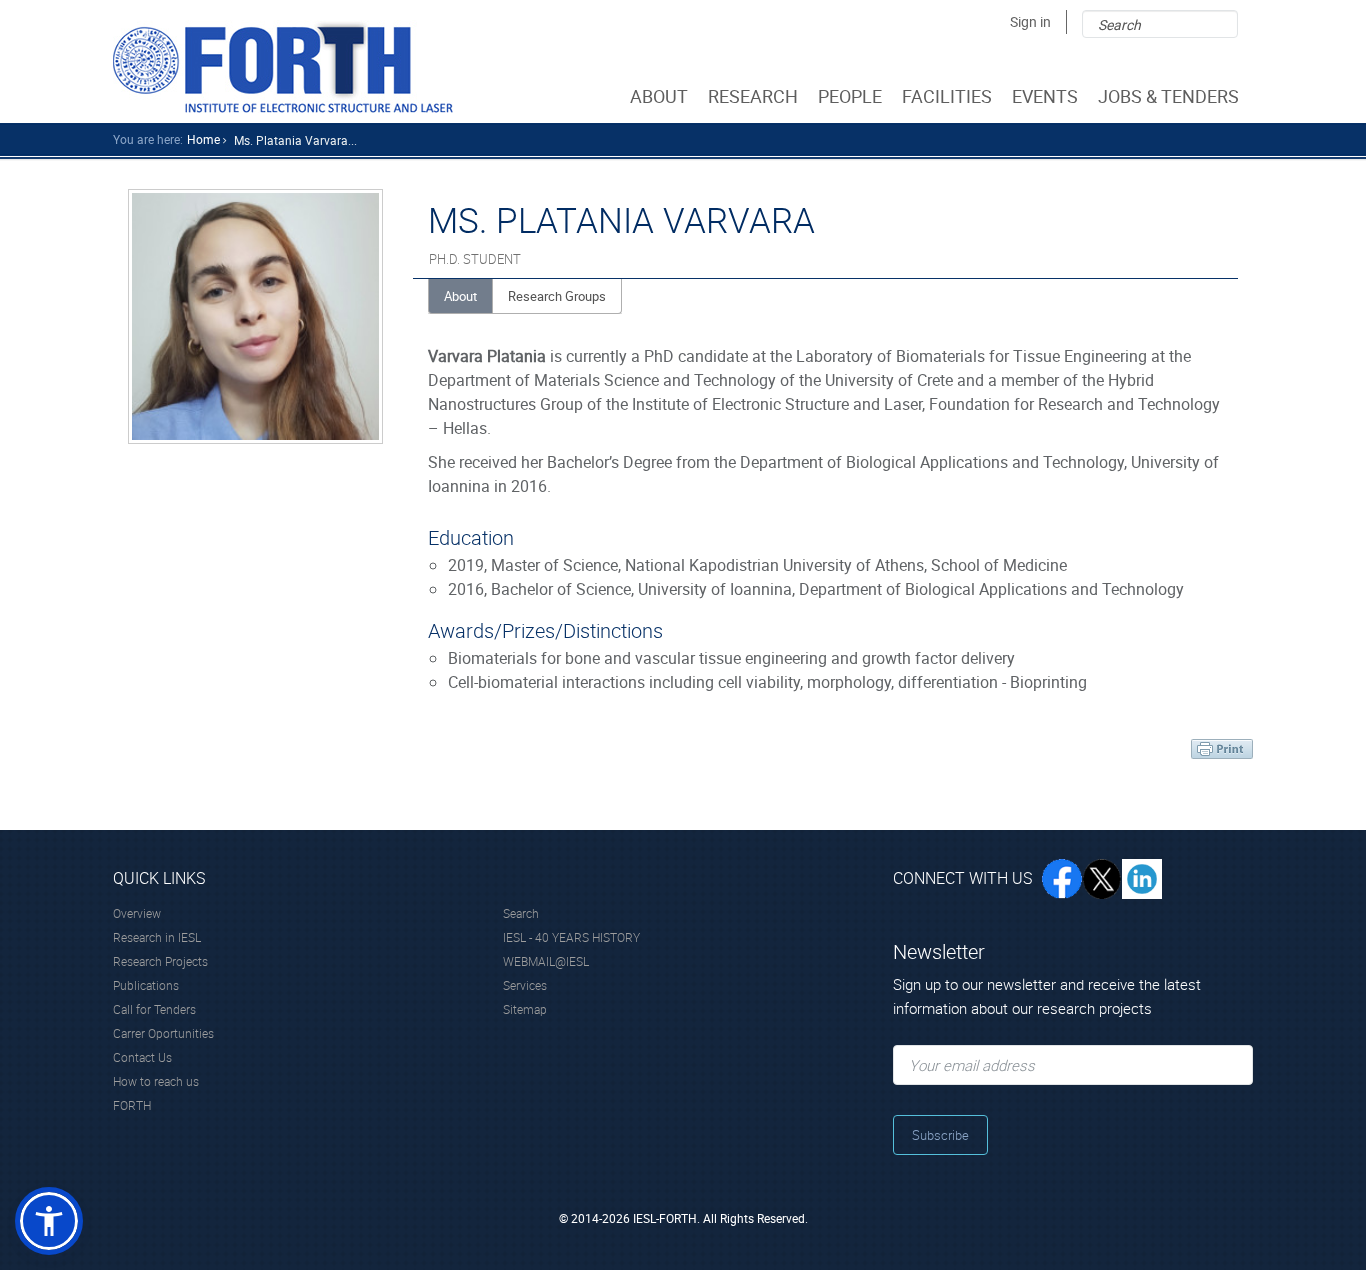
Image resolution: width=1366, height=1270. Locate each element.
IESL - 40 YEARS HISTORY (571, 937)
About (460, 296)
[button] (49, 1221)
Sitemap (525, 1009)
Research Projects (160, 961)
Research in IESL (157, 937)
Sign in (1030, 21)
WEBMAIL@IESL (546, 961)
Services (525, 985)
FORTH (132, 1105)
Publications (146, 985)
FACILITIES (947, 96)
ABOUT (659, 96)
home (203, 139)
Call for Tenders (154, 1009)
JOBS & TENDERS (1168, 96)
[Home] (283, 66)
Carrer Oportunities (163, 1033)
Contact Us (142, 1057)
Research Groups (557, 296)
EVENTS (1045, 96)
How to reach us (156, 1081)
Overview (137, 913)
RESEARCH (753, 96)
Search (521, 913)
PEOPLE (850, 96)
